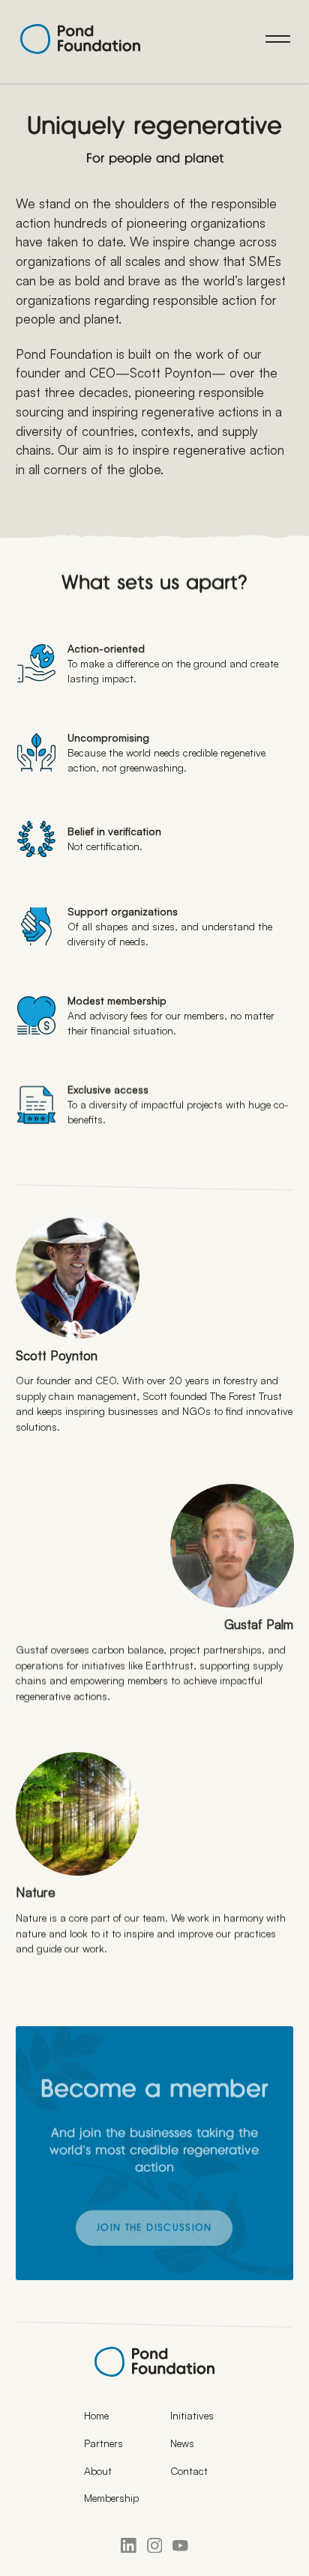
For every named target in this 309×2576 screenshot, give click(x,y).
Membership (111, 2498)
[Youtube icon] (180, 2546)
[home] (76, 39)
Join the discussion (154, 2229)
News (182, 2443)
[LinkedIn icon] (129, 2546)
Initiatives (192, 2415)
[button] (278, 39)
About (98, 2471)
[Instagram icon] (155, 2546)
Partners (103, 2443)
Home (96, 2415)
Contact (189, 2471)
